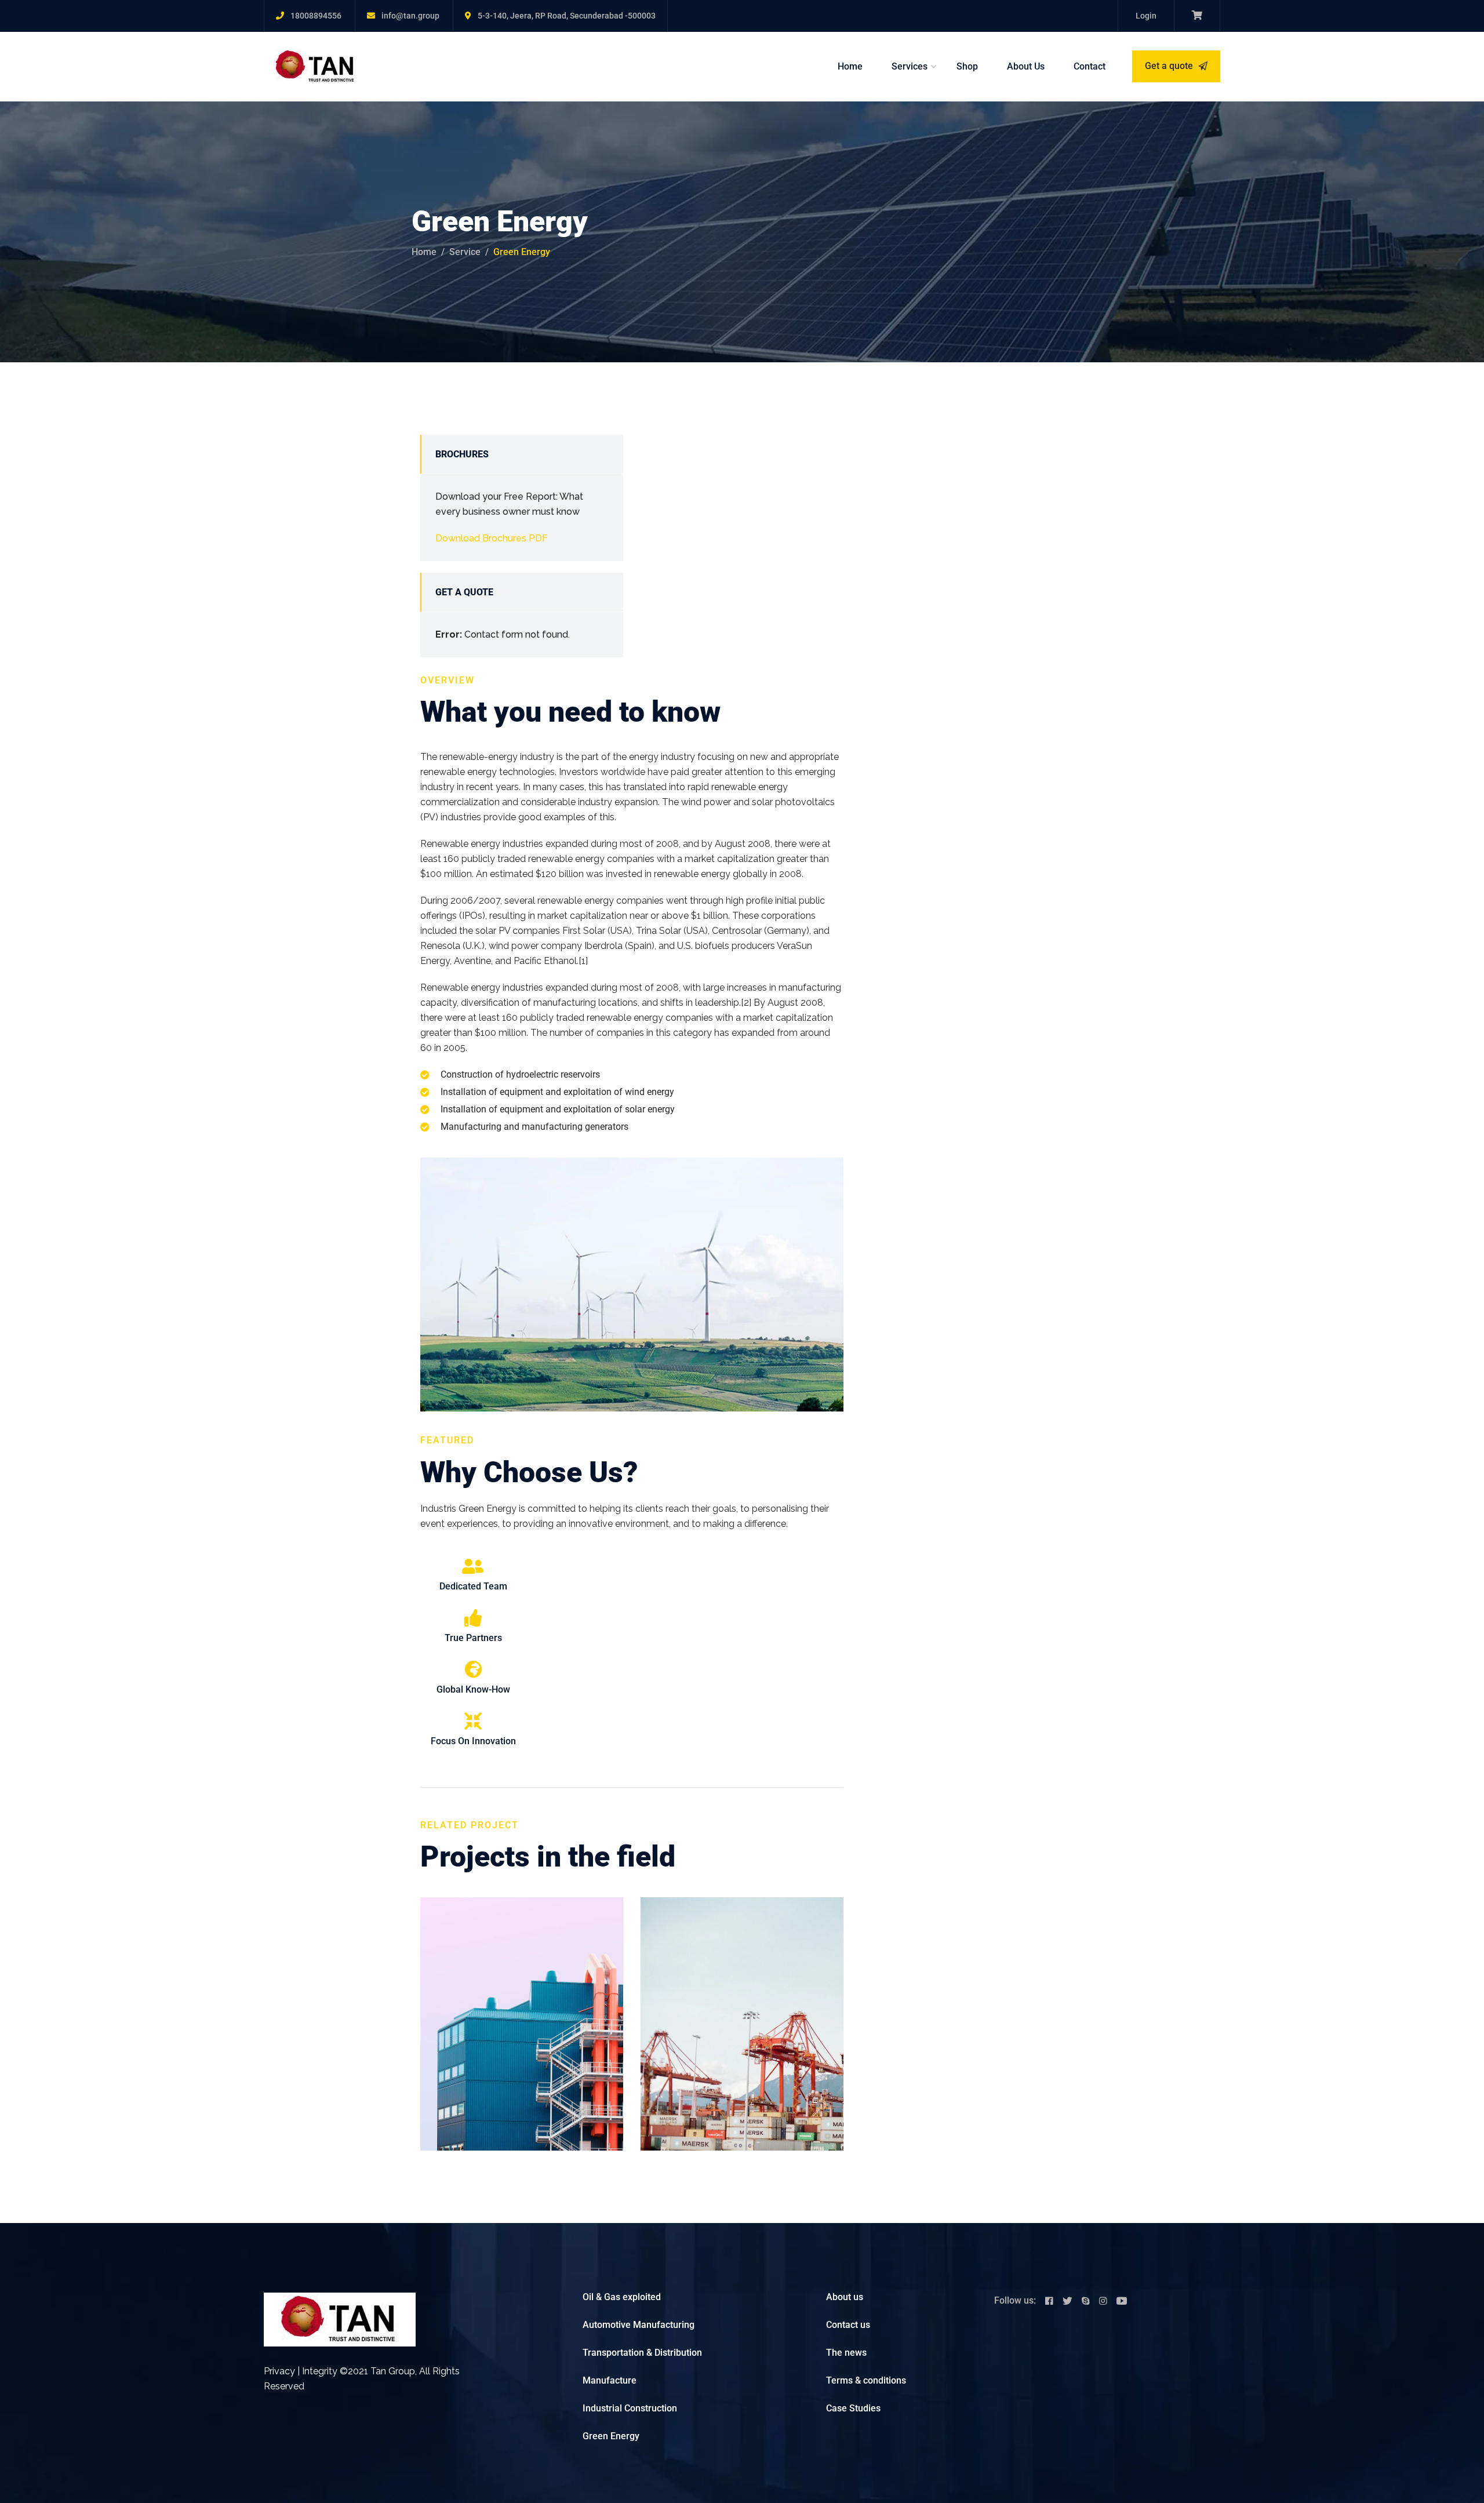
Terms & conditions (866, 2380)
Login (1146, 16)
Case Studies (853, 2408)
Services (910, 66)
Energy (724, 1972)
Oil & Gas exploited (622, 2297)
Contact (1090, 66)
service (465, 252)
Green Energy (611, 2436)
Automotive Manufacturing (639, 2325)
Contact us (848, 2325)
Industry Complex (727, 1990)
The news (846, 2353)
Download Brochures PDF (492, 538)
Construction (461, 1972)
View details (464, 2134)
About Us (1026, 66)
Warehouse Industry (516, 1990)
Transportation (519, 1972)
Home (850, 66)
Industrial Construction (630, 2408)
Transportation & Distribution (642, 2353)
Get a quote (1170, 66)
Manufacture (610, 2380)
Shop (967, 66)
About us (845, 2297)
